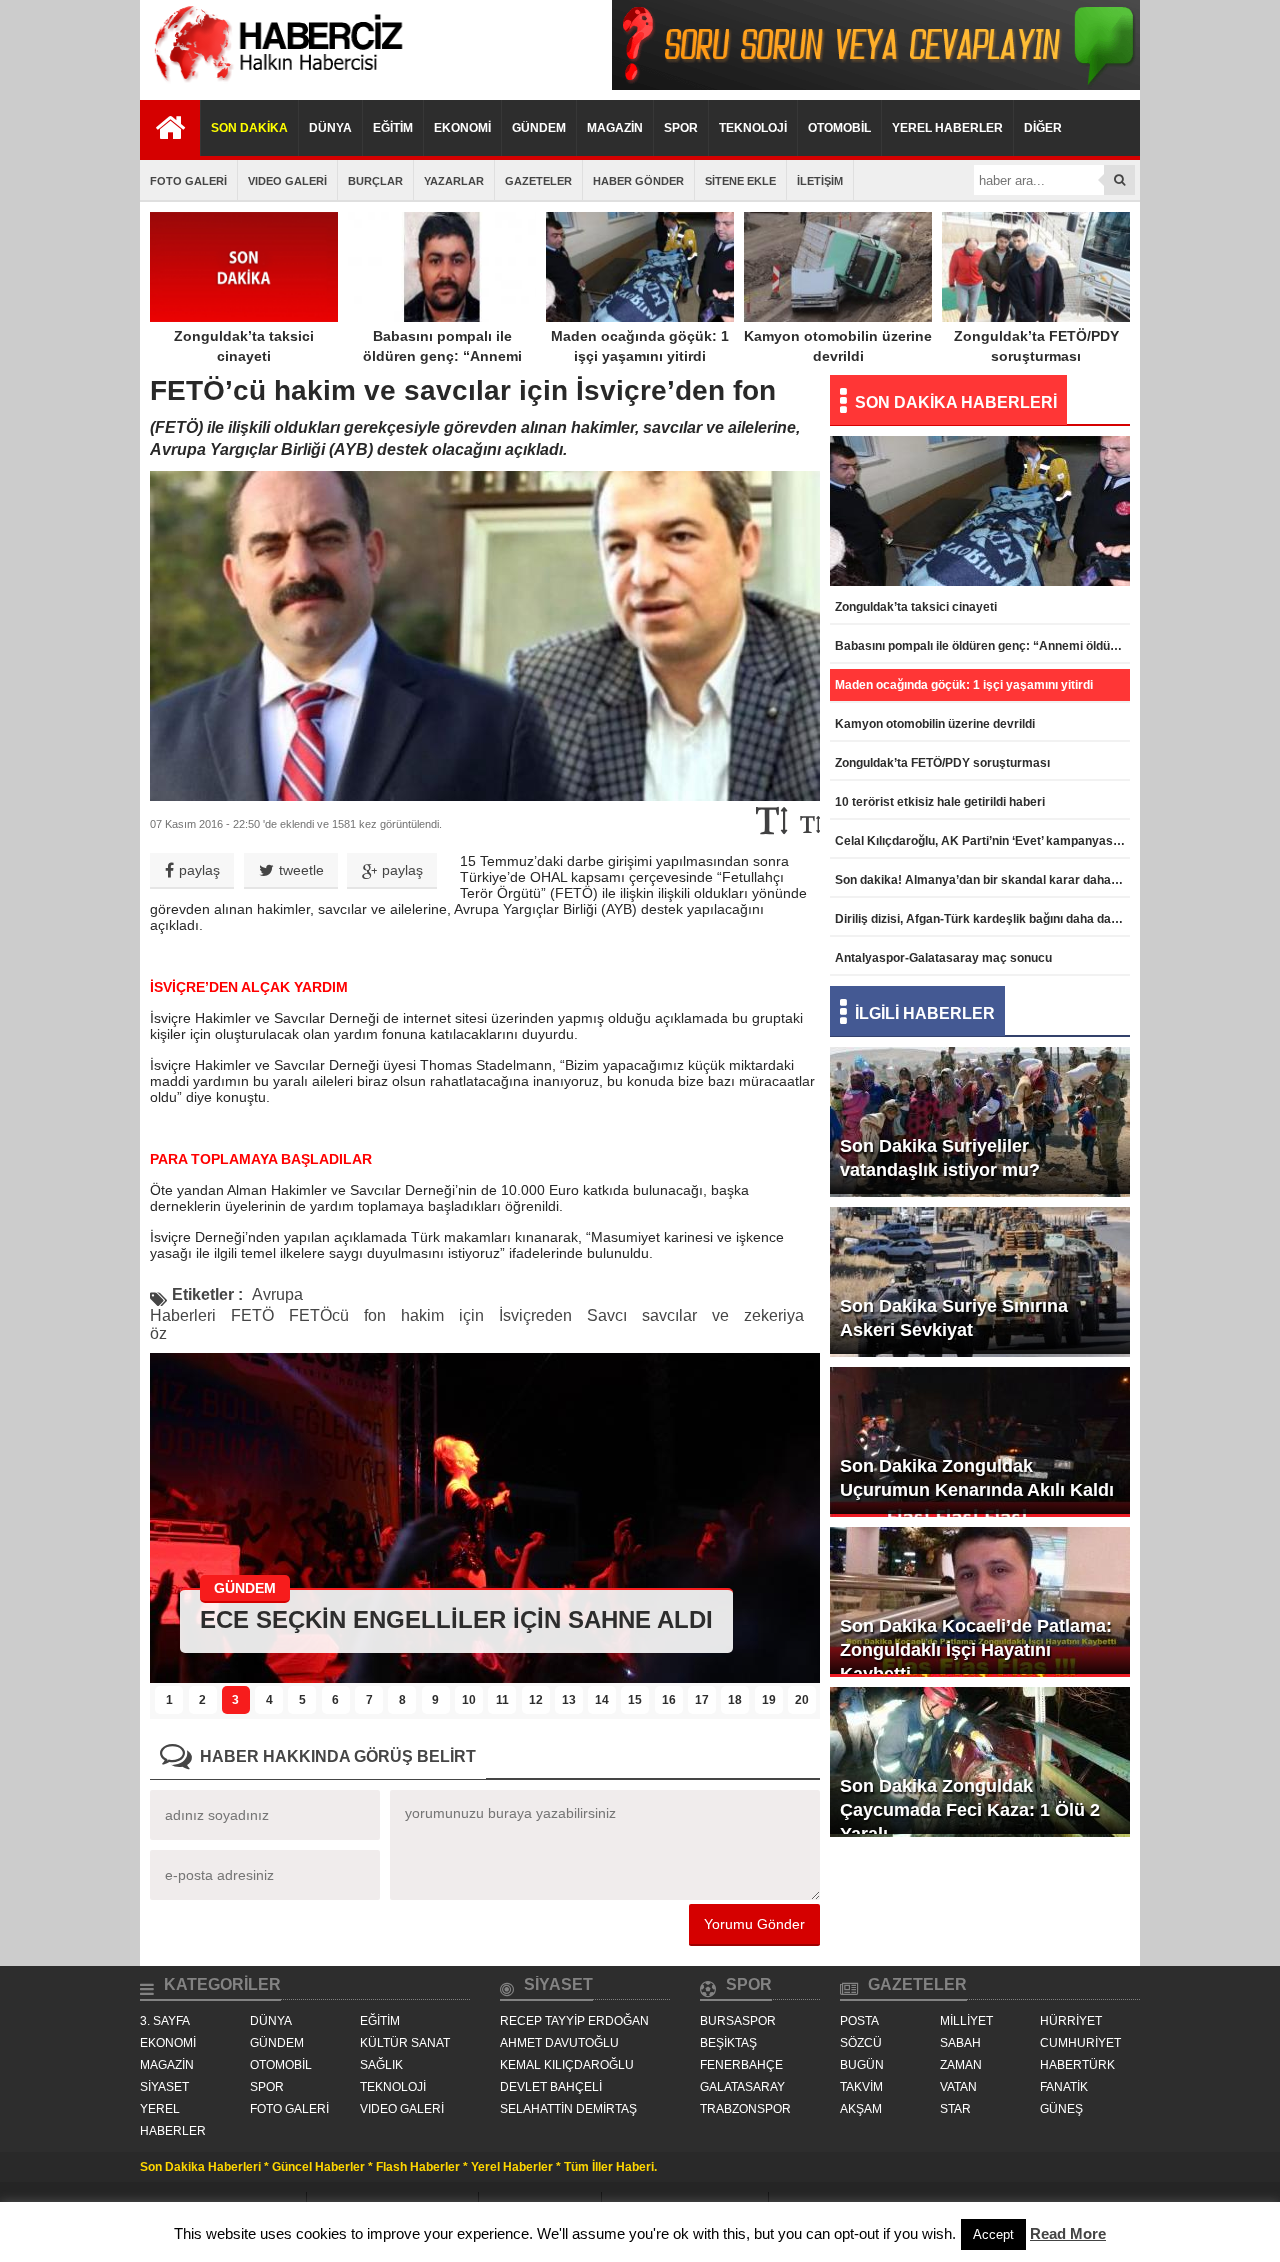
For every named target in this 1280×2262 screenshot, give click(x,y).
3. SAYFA (165, 2021)
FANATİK (1064, 2087)
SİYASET (164, 2087)
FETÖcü (319, 1315)
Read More (1068, 2233)
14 (602, 1700)
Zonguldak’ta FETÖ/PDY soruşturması (1036, 346)
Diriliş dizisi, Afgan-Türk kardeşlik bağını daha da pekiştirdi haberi (982, 919)
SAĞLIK (381, 2065)
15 (635, 1700)
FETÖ (252, 1315)
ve (720, 1315)
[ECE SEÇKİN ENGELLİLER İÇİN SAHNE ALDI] (485, 1677)
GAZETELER (538, 181)
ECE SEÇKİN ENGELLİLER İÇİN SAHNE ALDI (456, 1619)
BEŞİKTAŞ (728, 2043)
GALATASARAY (742, 2087)
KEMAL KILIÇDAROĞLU (567, 2065)
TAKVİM (861, 2087)
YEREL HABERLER (947, 128)
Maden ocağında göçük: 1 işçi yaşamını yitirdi (640, 346)
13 (569, 1700)
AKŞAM (861, 2109)
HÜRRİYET (1071, 2021)
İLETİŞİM (820, 181)
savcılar (669, 1315)
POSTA (859, 2021)
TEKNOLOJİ (753, 128)
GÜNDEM (539, 128)
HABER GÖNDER (638, 181)
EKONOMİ (462, 128)
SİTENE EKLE (740, 181)
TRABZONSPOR (745, 2109)
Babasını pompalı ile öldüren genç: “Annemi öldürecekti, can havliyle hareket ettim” (442, 366)
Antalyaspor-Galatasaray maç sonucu (943, 958)
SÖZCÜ (861, 2043)
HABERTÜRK (1077, 2065)
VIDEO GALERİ (287, 181)
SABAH (960, 2043)
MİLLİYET (966, 2021)
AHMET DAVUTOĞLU (559, 2043)
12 (536, 1700)
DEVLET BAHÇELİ (551, 2087)
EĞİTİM (393, 128)
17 (702, 1700)
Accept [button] (993, 2234)
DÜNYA (330, 128)
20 (802, 1700)
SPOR (681, 128)
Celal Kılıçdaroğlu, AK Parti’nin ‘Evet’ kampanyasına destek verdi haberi (982, 841)
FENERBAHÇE (741, 2065)
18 (735, 1700)
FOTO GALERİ (188, 181)
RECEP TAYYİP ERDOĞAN (574, 2021)
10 (469, 1700)
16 (669, 1700)
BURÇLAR (375, 181)
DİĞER (1043, 128)
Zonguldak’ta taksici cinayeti (244, 346)
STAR (955, 2109)
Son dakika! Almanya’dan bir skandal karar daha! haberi (982, 880)
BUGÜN (862, 2065)
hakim (422, 1315)
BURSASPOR (738, 2021)
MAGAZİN (615, 128)
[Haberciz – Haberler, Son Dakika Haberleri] (275, 84)
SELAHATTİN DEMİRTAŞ (568, 2109)
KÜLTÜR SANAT (405, 2043)
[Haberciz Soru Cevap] (876, 84)
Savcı (607, 1315)
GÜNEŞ (1061, 2109)
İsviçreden (535, 1315)
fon (375, 1315)
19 (769, 1700)
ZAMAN (961, 2065)
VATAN (958, 2087)
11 (502, 1700)
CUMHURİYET (1080, 2043)
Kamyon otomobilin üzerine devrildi (838, 346)
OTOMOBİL (839, 128)
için (471, 1315)
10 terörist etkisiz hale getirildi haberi (940, 802)
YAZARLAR (454, 181)
